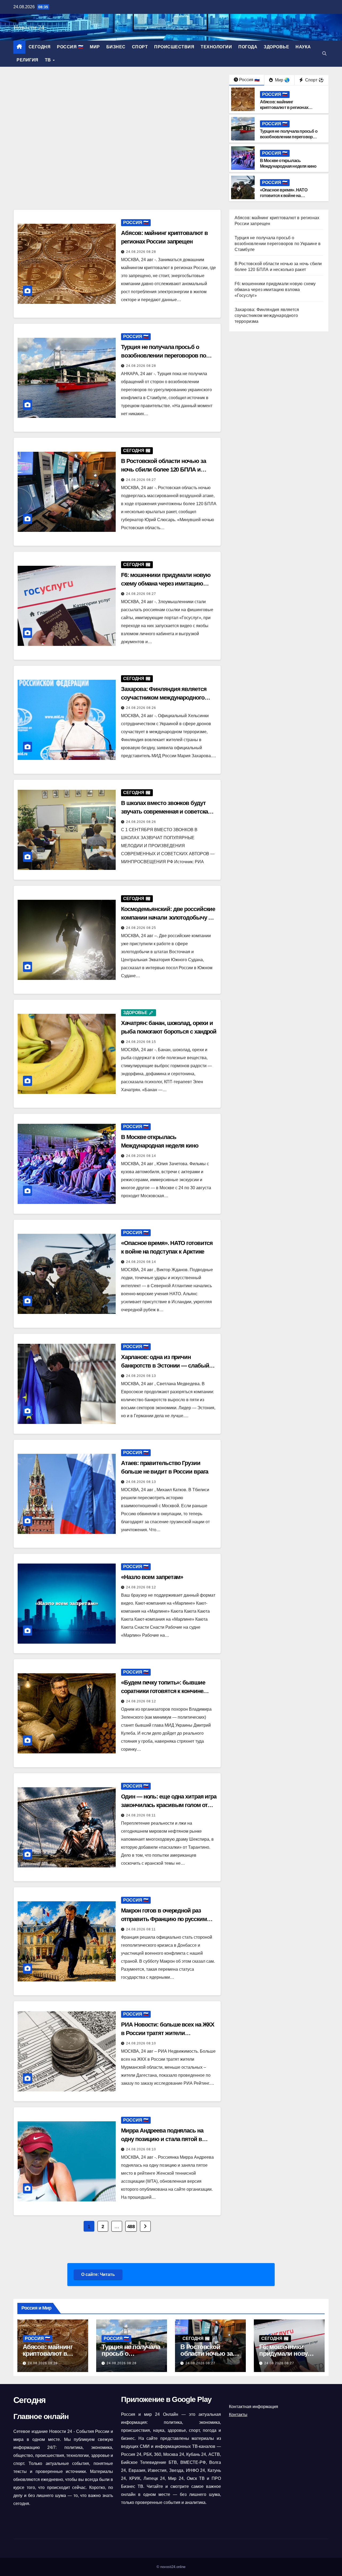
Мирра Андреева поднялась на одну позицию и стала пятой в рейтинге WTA (162, 2139)
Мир (95, 47)
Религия (28, 60)
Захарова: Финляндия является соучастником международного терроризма (164, 698)
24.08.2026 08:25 (141, 928)
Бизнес (116, 47)
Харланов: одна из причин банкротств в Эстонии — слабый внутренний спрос (165, 1366)
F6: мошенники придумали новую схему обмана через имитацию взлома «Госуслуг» (166, 584)
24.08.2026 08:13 (141, 1376)
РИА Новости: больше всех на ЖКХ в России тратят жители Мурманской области (168, 2033)
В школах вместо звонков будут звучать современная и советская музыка (166, 812)
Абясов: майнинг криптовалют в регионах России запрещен (284, 107)
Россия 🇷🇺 (70, 47)
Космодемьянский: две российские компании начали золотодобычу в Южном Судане (168, 918)
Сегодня (40, 47)
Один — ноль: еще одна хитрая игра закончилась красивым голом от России (169, 1805)
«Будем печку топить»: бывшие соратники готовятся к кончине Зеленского (163, 1691)
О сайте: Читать (98, 2274)
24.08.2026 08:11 (141, 1815)
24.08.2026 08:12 (141, 1587)
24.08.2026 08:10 (141, 2043)
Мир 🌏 (282, 80)
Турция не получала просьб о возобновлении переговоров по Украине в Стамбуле (289, 137)
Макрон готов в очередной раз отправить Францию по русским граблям (164, 1919)
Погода (248, 47)
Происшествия (174, 47)
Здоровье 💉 (139, 1013)
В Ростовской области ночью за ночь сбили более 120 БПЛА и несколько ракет (163, 470)
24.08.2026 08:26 (141, 708)
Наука (303, 47)
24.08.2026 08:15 (141, 1042)
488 (131, 2226)
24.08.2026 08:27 (141, 480)
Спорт (140, 47)
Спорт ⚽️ (314, 80)
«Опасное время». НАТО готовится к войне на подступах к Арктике (284, 196)
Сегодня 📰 (137, 451)
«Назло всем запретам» (152, 1577)
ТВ (49, 60)
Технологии (216, 47)
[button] (324, 54)
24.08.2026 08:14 (141, 1156)
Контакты (238, 2415)
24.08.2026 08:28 (141, 252)
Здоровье (276, 47)
